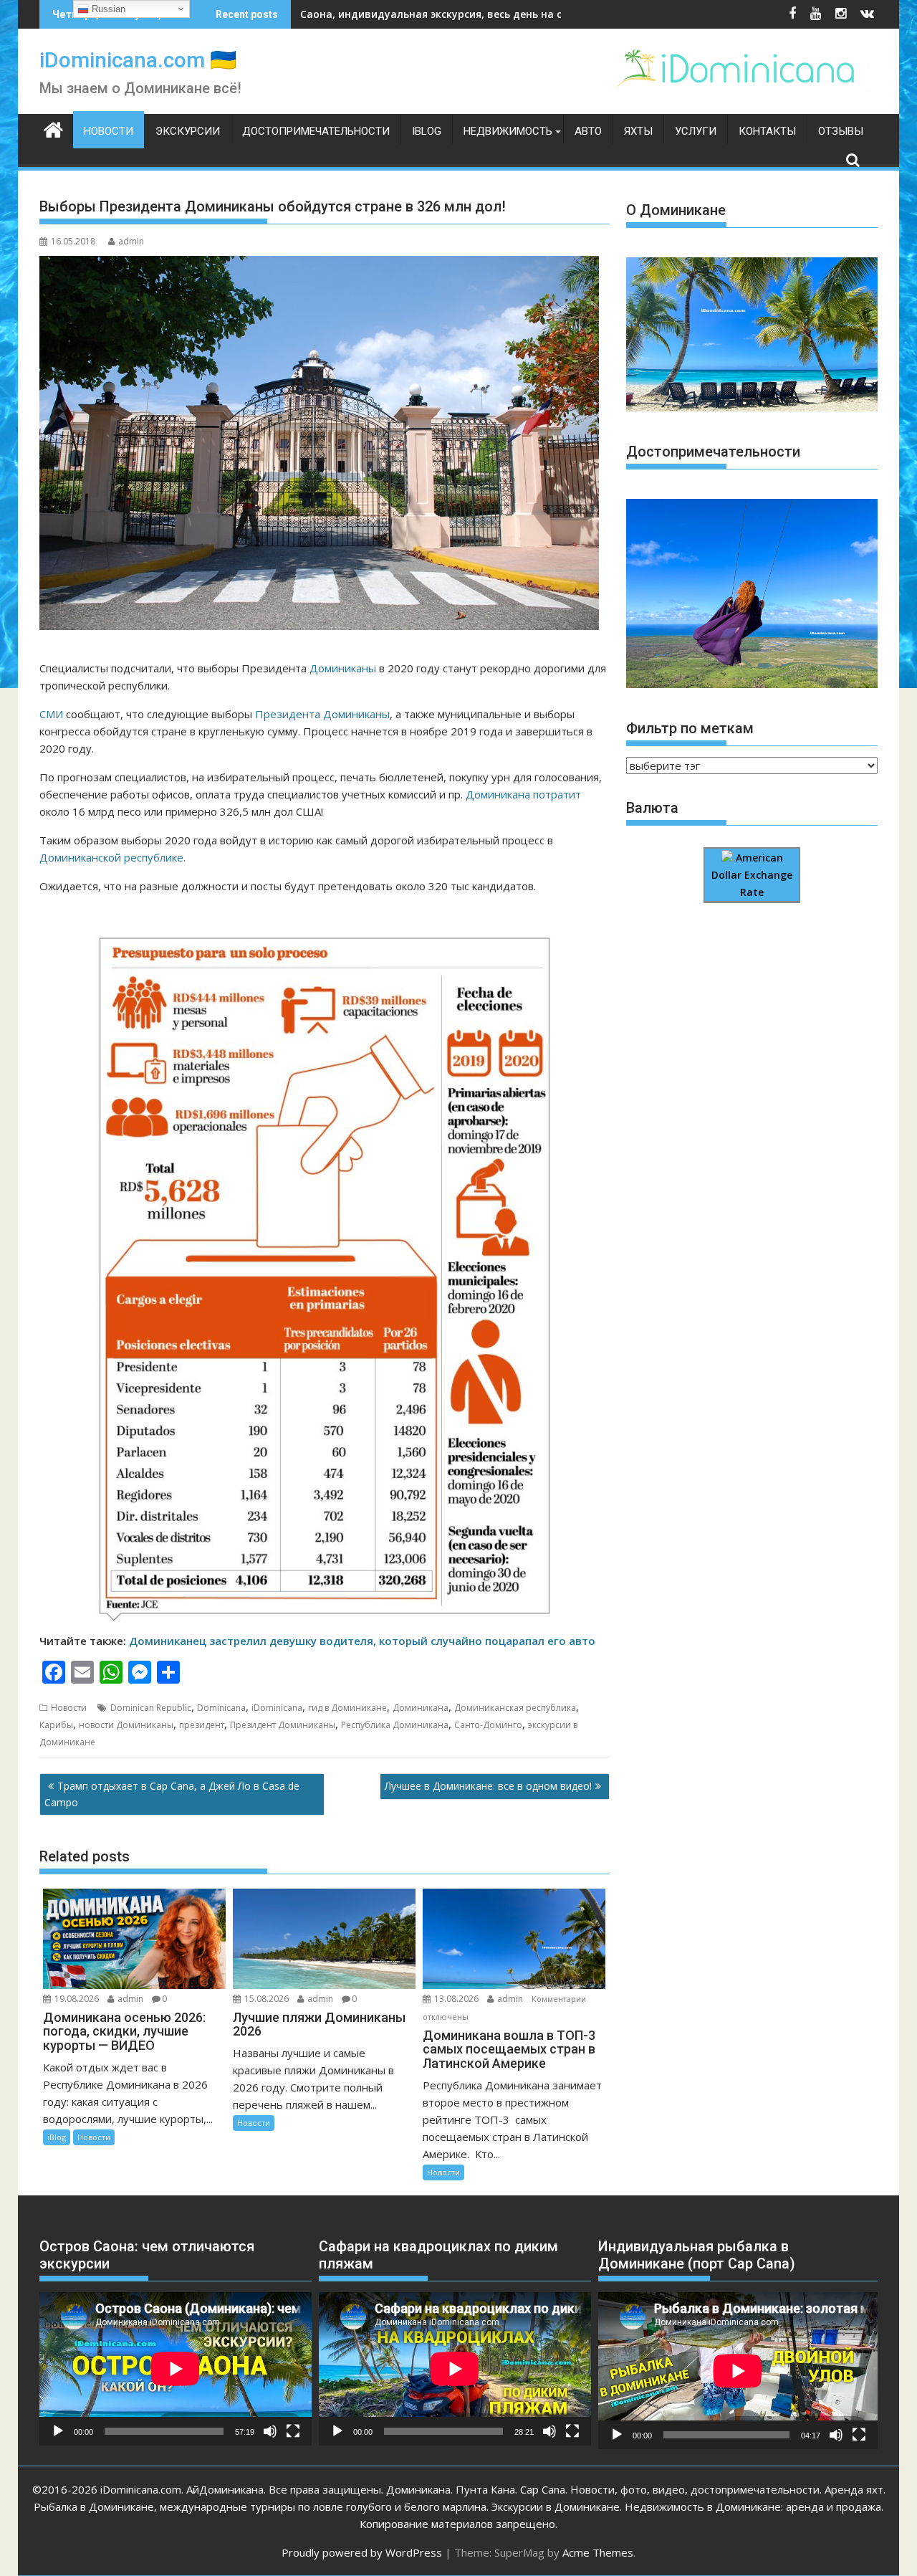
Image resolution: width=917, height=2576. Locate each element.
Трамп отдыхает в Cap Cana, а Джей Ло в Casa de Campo (172, 1794)
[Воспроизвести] (58, 2431)
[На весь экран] (293, 2431)
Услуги (696, 131)
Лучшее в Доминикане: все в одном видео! (488, 1786)
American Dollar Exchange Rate (752, 875)
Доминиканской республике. (112, 857)
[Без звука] (270, 2431)
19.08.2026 (77, 1999)
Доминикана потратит (523, 794)
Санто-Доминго (488, 1725)
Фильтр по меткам (690, 728)
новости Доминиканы (126, 1725)
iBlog (427, 131)
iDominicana (277, 1708)
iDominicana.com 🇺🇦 (138, 60)
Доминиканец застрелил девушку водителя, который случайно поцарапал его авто (362, 1641)
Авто (588, 131)
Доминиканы (343, 668)
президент (202, 1725)
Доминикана (421, 1708)
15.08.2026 (267, 1999)
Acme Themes (598, 2552)
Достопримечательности (316, 131)
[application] (176, 2369)
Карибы (56, 1725)
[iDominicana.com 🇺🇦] (53, 128)
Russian (107, 9)
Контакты (767, 131)
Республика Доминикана (395, 1725)
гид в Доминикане (347, 1708)
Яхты (638, 131)
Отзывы (841, 131)
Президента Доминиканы (322, 714)
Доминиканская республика (515, 1708)
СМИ (51, 714)
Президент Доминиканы (283, 1725)
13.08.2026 (456, 1999)
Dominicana (221, 1708)
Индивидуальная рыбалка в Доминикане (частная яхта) (449, 14)
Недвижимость (508, 131)
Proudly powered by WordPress (362, 2552)
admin (131, 241)
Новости (109, 131)
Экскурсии (188, 131)
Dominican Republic (151, 1708)
